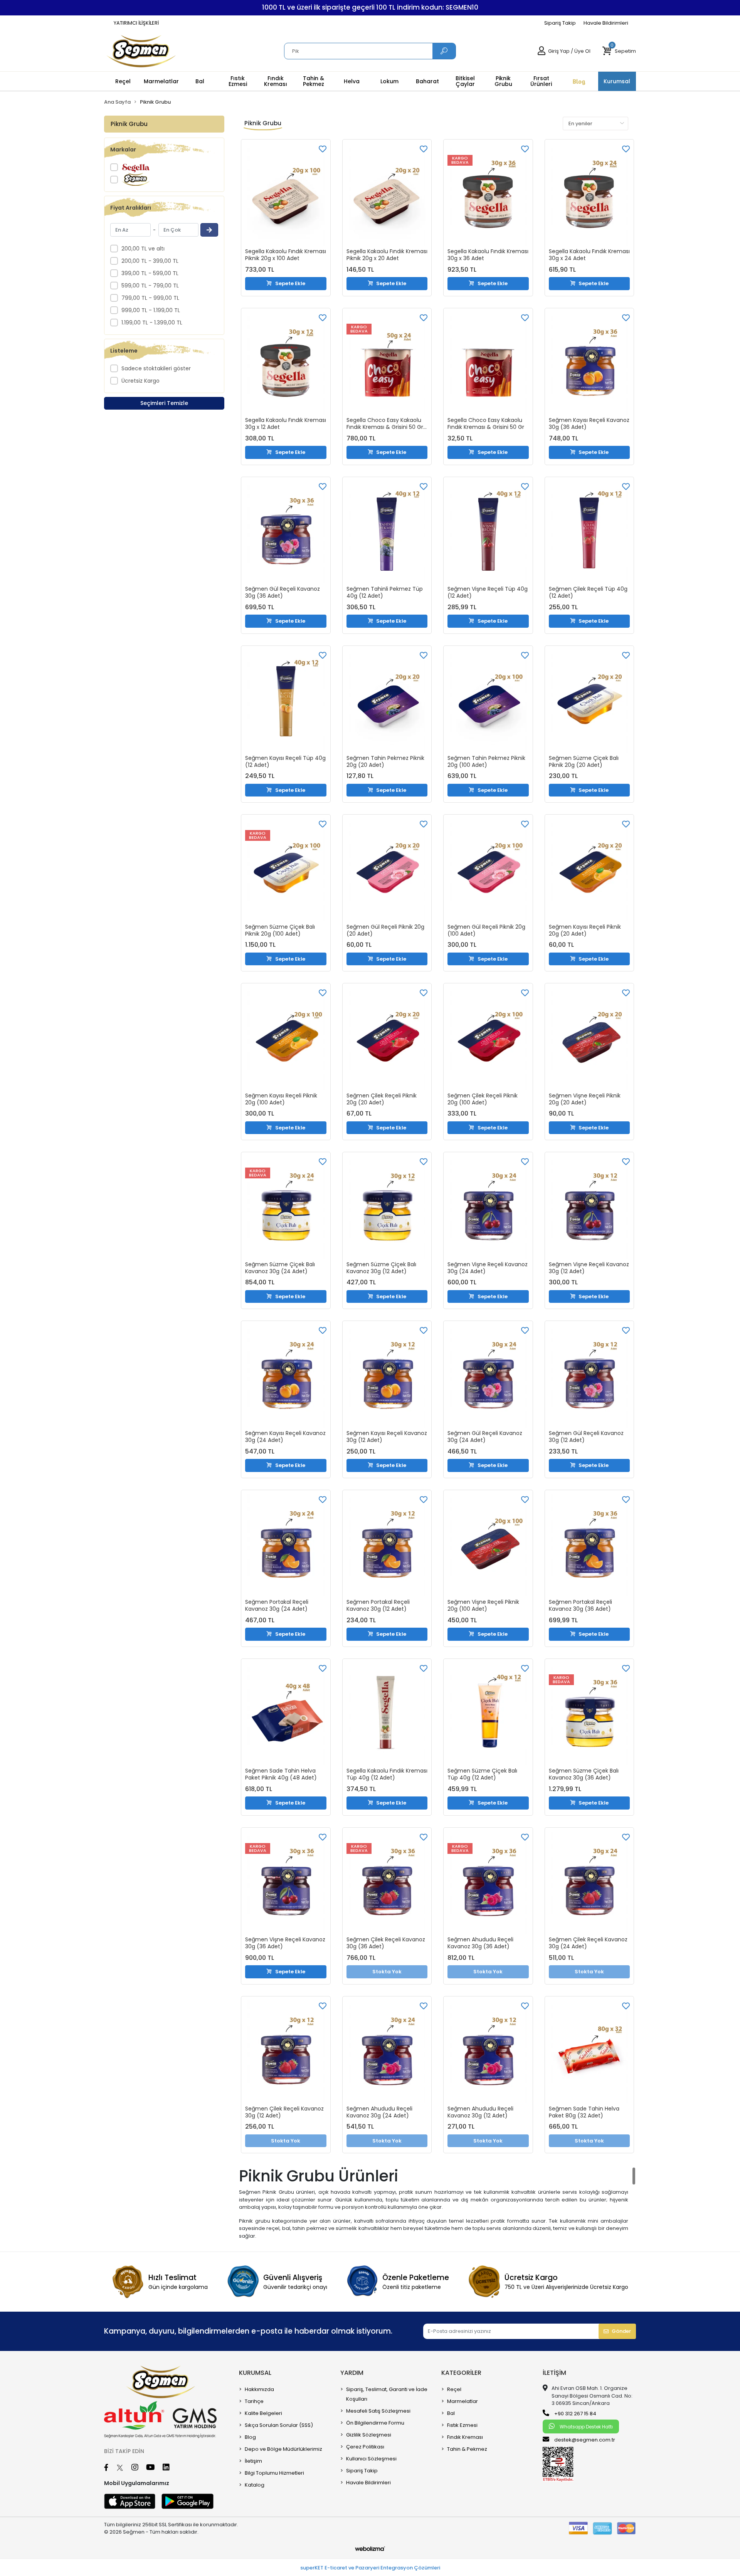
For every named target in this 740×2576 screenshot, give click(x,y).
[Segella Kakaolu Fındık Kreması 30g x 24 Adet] (589, 195)
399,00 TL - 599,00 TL (150, 273)
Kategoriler (461, 2373)
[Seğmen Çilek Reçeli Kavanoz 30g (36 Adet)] (387, 1883)
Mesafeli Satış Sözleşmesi (378, 2411)
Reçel (454, 2389)
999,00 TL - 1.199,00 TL (151, 310)
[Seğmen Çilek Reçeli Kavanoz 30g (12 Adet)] (286, 2052)
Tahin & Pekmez (467, 2449)
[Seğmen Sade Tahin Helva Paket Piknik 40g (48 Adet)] (286, 1714)
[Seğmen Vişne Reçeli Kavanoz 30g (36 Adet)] (286, 1883)
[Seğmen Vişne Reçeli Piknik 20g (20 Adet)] (589, 1039)
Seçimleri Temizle (164, 403)
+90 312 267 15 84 (575, 2414)
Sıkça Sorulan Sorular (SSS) (279, 2425)
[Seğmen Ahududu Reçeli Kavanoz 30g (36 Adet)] (488, 1883)
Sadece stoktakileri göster (156, 368)
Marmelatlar (462, 2401)
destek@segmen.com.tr (585, 2440)
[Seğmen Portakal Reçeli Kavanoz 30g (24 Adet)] (286, 1545)
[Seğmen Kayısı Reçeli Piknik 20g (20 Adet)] (589, 870)
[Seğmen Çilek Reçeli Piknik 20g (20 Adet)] (387, 1039)
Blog (250, 2437)
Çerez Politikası (365, 2447)
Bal (451, 2413)
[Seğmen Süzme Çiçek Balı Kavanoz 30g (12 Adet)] (387, 1207)
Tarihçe (254, 2401)
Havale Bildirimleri (606, 23)
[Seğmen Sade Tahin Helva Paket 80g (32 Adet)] (589, 2052)
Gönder (621, 2331)
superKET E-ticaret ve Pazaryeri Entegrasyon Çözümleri (370, 2568)
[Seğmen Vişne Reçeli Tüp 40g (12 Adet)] (488, 532)
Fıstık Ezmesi (462, 2425)
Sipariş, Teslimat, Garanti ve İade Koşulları (387, 2394)
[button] (619, 51)
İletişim (253, 2461)
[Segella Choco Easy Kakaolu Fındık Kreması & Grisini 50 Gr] (488, 364)
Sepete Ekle (290, 283)
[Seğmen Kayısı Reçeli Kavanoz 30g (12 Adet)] (387, 1376)
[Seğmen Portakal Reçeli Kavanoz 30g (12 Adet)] (387, 1545)
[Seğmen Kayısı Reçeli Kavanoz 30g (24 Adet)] (286, 1376)
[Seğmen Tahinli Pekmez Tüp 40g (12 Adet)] (387, 532)
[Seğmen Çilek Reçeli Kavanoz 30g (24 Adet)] (589, 1883)
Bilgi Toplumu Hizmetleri (274, 2473)
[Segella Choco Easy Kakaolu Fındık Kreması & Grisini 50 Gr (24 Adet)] (387, 364)
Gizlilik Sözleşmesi (369, 2435)
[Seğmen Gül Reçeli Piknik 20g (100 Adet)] (488, 870)
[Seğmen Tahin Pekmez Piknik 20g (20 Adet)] (387, 701)
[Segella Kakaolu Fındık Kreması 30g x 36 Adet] (488, 195)
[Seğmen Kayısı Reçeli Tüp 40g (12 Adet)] (286, 701)
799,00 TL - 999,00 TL (150, 298)
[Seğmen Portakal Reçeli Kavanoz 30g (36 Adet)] (589, 1545)
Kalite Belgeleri (263, 2413)
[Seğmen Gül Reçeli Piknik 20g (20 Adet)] (387, 870)
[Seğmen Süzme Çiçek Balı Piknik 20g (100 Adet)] (286, 870)
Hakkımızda (259, 2389)
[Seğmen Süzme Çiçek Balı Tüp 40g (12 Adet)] (488, 1714)
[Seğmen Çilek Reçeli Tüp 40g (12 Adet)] (589, 532)
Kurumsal (255, 2373)
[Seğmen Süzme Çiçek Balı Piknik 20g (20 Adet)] (589, 701)
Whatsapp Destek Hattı (586, 2427)
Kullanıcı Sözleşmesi (371, 2459)
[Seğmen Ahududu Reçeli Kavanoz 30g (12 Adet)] (488, 2052)
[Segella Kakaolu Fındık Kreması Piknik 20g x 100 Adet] (286, 195)
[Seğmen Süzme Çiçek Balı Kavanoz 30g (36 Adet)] (589, 1714)
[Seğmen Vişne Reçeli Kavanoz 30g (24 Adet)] (488, 1207)
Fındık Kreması (465, 2437)
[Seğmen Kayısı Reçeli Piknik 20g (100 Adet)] (286, 1039)
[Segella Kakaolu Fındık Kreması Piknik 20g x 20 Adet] (387, 195)
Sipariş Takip (560, 23)
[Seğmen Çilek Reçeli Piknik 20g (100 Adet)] (488, 1039)
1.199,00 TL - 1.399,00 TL (152, 323)
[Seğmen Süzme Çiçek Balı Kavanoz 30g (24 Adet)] (286, 1207)
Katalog (255, 2485)
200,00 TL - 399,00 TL (150, 261)
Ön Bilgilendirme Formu (375, 2423)
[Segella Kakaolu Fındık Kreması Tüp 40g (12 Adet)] (387, 1714)
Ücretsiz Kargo (140, 381)
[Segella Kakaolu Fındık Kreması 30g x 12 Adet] (286, 364)
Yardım (352, 2373)
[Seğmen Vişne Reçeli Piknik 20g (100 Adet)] (488, 1545)
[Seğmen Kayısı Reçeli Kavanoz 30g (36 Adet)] (589, 364)
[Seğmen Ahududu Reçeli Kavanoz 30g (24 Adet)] (387, 2052)
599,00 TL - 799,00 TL (150, 286)
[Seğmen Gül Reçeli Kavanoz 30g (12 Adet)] (589, 1376)
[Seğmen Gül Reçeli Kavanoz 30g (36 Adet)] (286, 532)
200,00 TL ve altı (143, 249)
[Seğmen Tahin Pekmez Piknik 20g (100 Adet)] (488, 701)
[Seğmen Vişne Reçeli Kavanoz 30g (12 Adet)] (589, 1207)
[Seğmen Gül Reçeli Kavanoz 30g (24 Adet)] (488, 1376)
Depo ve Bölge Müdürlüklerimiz (283, 2449)
